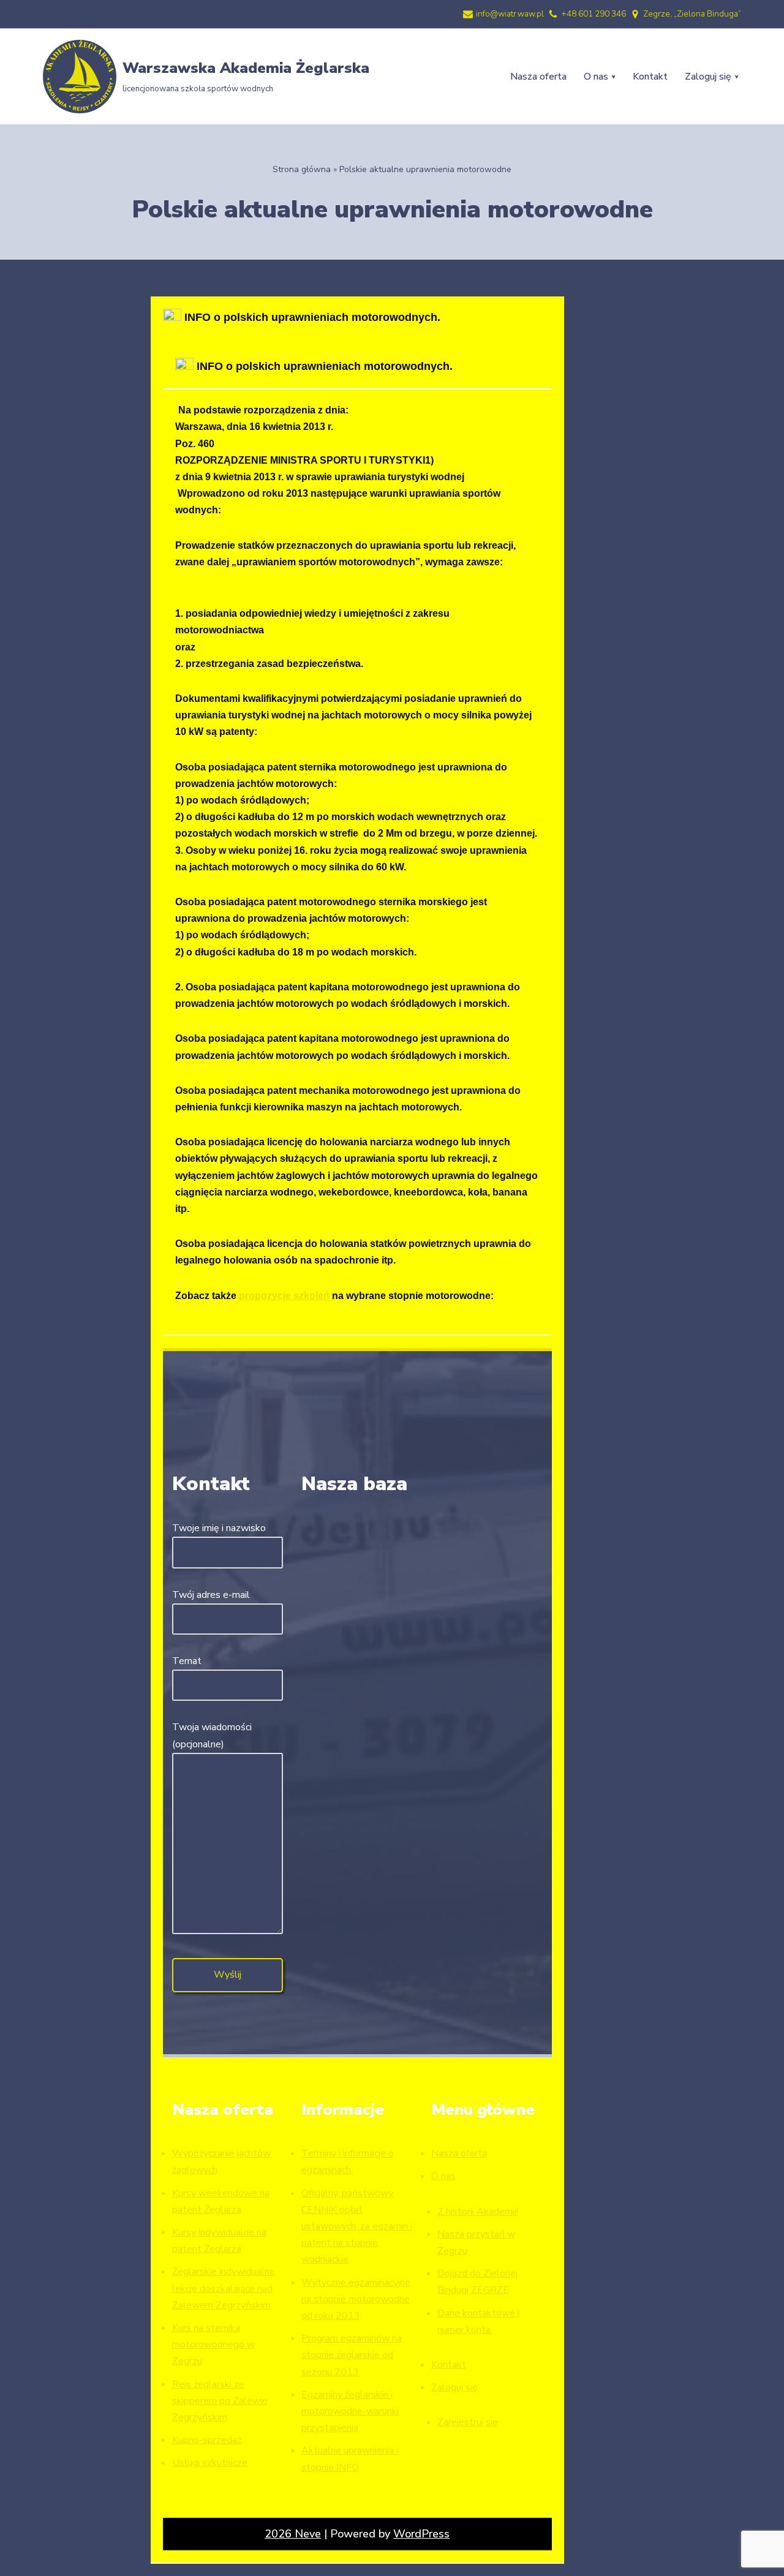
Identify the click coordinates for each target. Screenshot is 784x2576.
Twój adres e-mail (211, 1595)
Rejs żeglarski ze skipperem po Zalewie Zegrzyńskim (220, 2401)
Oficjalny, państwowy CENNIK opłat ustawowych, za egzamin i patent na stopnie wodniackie (357, 2227)
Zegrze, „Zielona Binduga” (692, 14)
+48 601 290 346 (594, 14)
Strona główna (302, 169)
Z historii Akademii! (478, 2212)
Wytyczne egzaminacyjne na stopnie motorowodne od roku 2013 (356, 2299)
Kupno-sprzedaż (207, 2440)
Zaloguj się (454, 2387)
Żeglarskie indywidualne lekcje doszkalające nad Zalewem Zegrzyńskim (224, 2288)
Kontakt (650, 77)
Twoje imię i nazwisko (219, 1528)
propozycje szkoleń (284, 1295)
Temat (187, 1661)
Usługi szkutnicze (210, 2463)
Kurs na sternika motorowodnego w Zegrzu (213, 2344)
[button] (613, 77)
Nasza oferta (538, 77)
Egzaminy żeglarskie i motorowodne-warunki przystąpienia (350, 2411)
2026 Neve (293, 2534)
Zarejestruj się (468, 2422)
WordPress (421, 2534)
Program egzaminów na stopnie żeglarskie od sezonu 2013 (352, 2355)
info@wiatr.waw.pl (510, 14)
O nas (443, 2176)
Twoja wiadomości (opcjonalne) (212, 1735)
